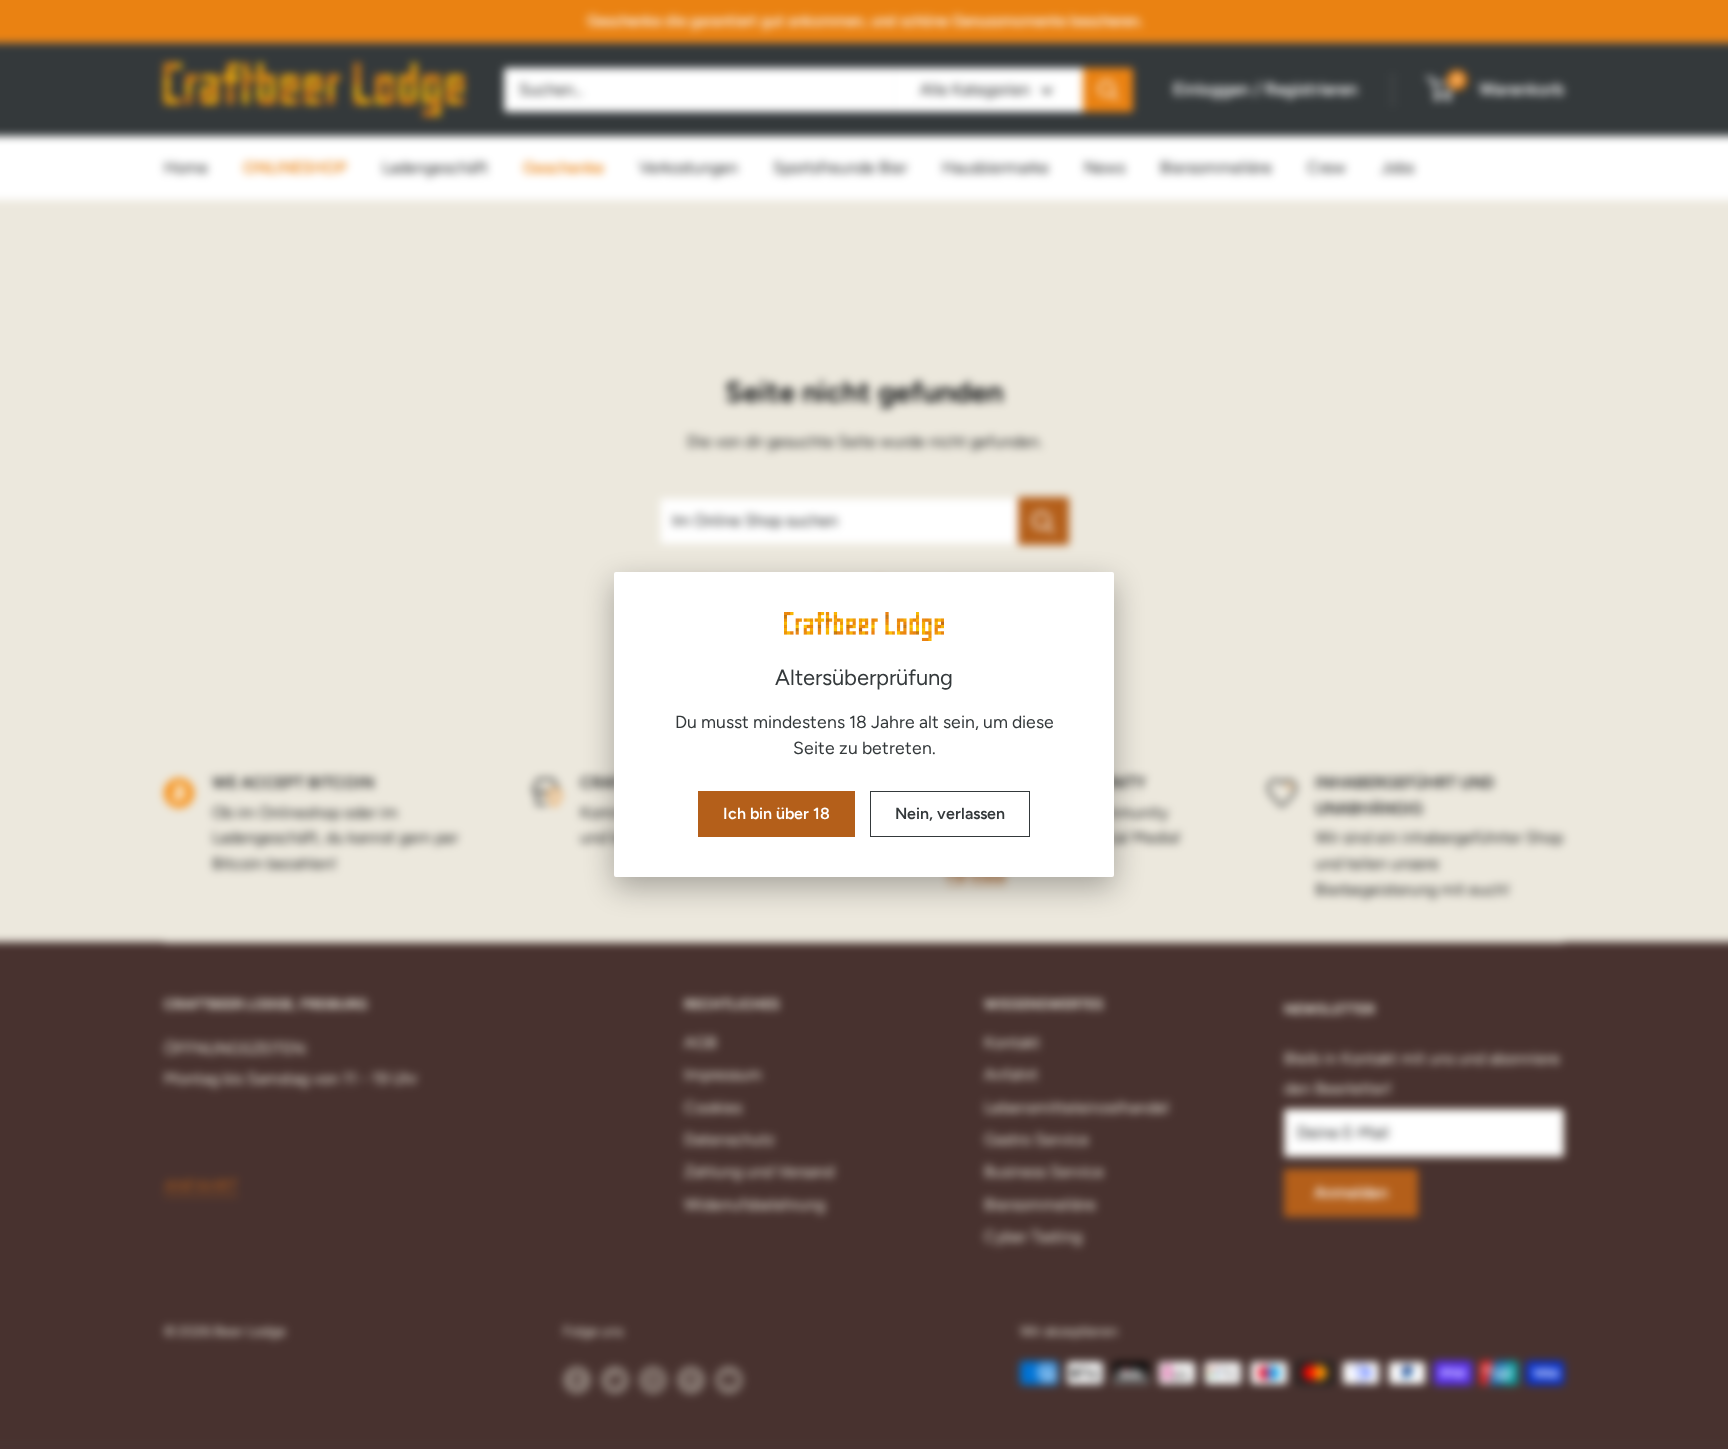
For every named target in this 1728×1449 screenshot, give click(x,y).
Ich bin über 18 (776, 813)
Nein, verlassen (950, 813)
